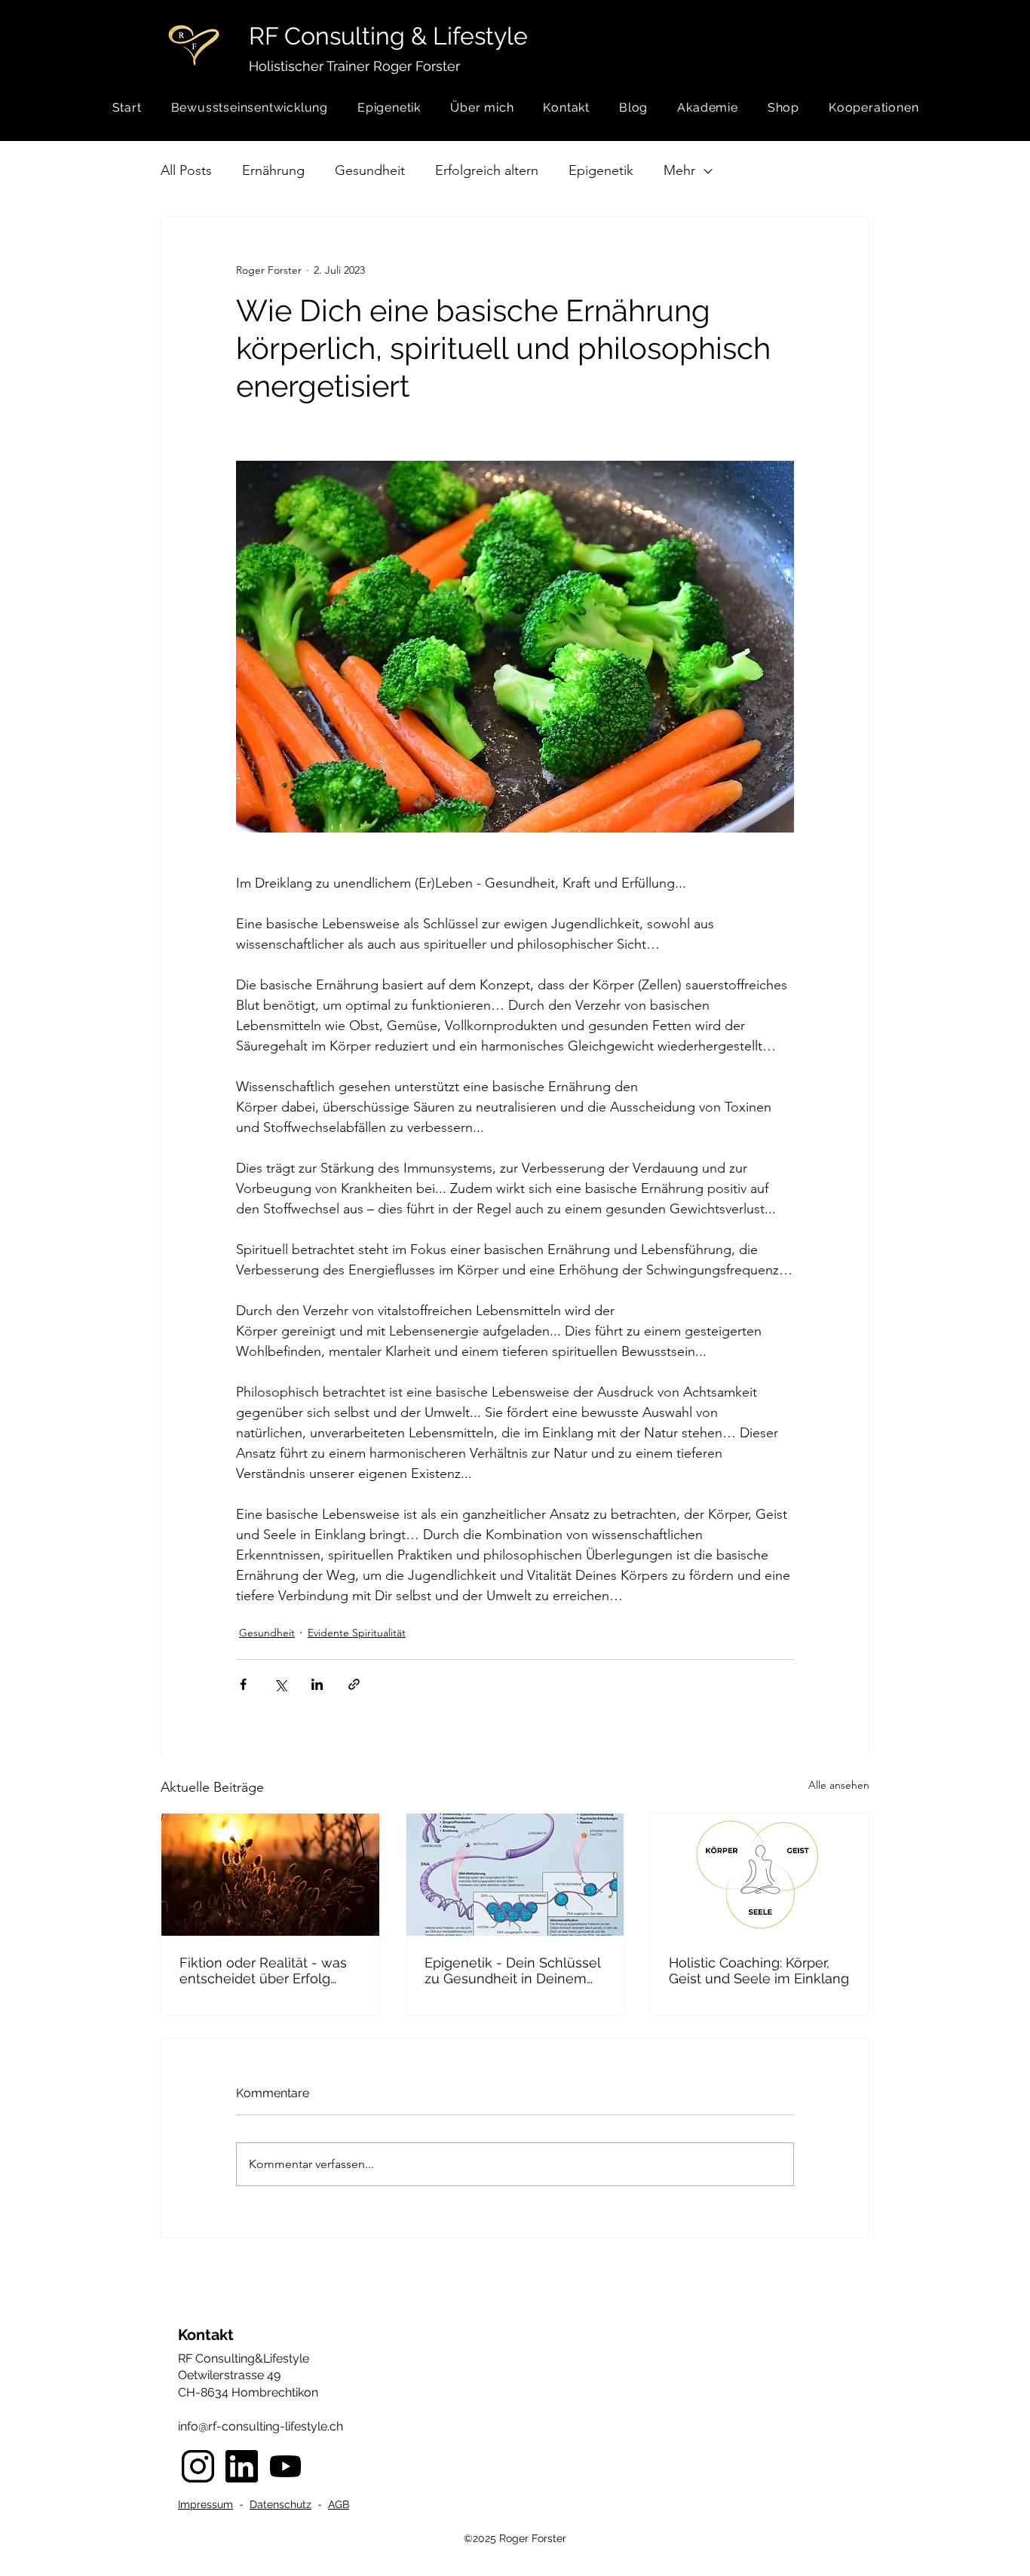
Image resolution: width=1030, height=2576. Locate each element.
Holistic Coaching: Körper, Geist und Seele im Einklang (759, 1970)
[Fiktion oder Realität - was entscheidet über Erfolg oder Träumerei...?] (270, 1875)
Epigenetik (601, 170)
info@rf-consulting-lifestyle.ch (261, 2426)
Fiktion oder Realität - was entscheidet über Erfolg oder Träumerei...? (263, 1970)
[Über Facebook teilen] (243, 1684)
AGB (339, 2504)
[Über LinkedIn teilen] (317, 1684)
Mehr (679, 170)
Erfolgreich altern (487, 170)
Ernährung (273, 170)
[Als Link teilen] (354, 1684)
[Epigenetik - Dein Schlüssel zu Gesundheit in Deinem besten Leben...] (515, 1875)
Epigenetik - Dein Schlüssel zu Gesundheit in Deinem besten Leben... (512, 1970)
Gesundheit (370, 170)
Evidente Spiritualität (357, 1633)
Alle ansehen (839, 1785)
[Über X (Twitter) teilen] (280, 1684)
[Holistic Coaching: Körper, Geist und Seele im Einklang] (760, 1875)
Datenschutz (280, 2504)
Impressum (205, 2504)
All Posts (186, 170)
